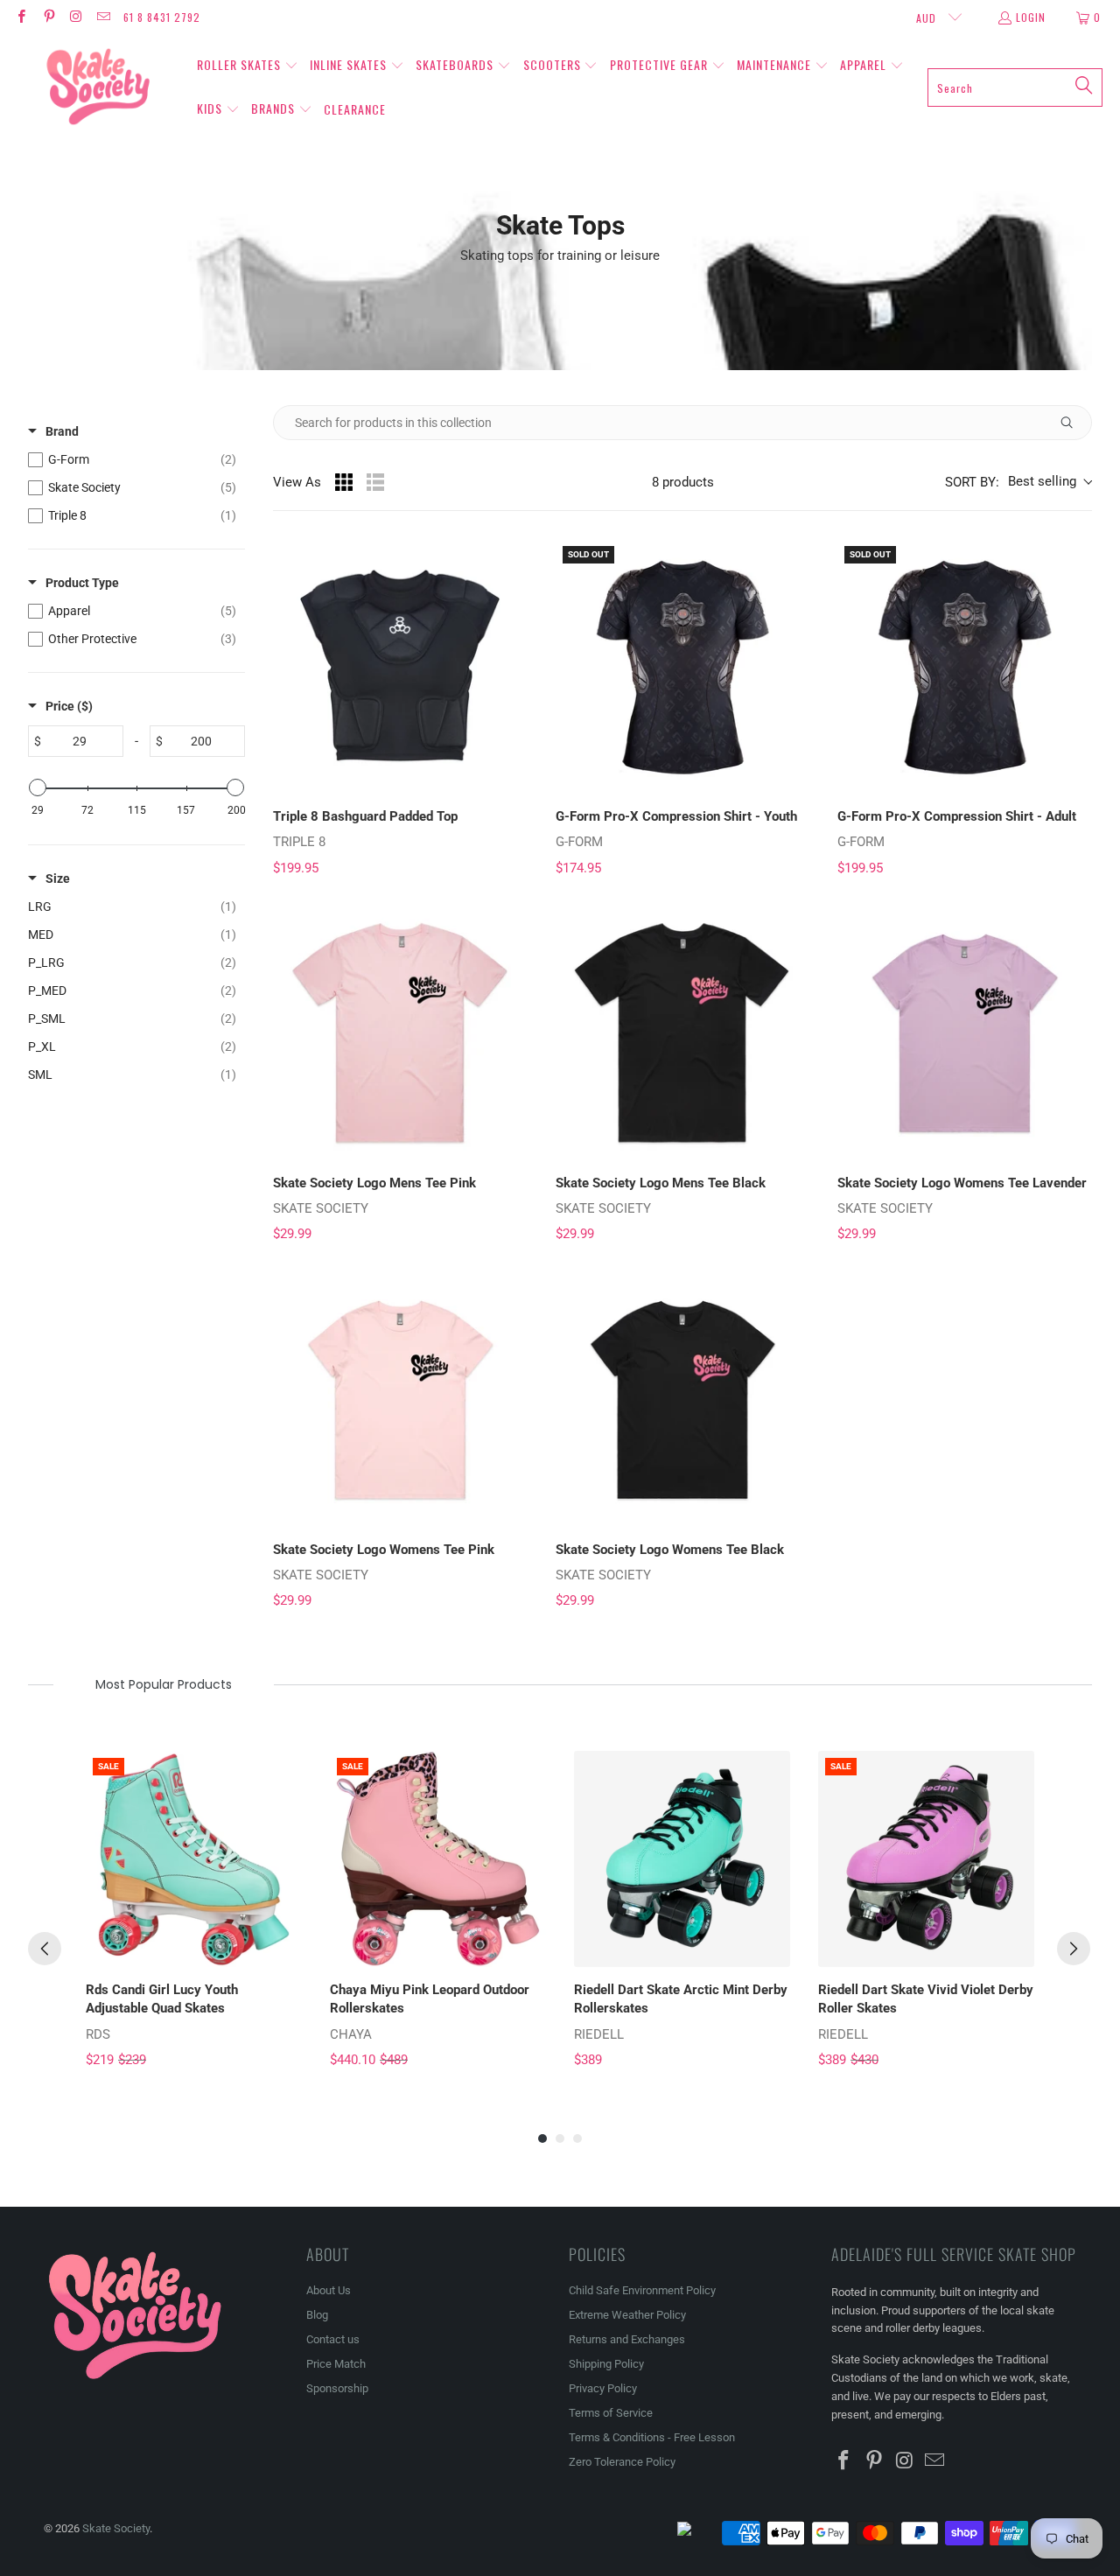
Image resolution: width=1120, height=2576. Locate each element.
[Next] (1074, 1949)
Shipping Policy (606, 2364)
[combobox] (1015, 87)
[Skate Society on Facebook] (21, 17)
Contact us (333, 2339)
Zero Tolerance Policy (622, 2462)
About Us (329, 2290)
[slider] (38, 787)
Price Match (336, 2364)
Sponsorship (337, 2388)
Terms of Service (611, 2413)
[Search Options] (1074, 423)
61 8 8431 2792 (162, 17)
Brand (62, 431)
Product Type (82, 583)
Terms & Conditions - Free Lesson (652, 2437)
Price (69, 706)
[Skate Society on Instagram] (76, 17)
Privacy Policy (603, 2388)
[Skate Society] (98, 87)
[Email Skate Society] (103, 17)
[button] (248, 66)
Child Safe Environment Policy (642, 2290)
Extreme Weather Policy (627, 2315)
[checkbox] (132, 459)
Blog (317, 2315)
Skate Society (116, 2528)
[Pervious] (45, 1949)
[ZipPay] (698, 2533)
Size (58, 878)
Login (1031, 17)
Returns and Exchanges (627, 2339)
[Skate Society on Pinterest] (48, 17)
